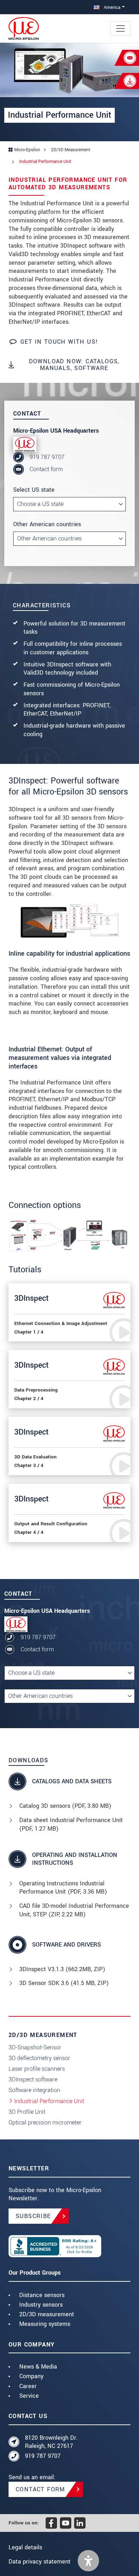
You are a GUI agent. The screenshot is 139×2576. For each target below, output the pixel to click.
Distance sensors (42, 2295)
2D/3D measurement (47, 2314)
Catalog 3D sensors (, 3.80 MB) (65, 1806)
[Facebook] (51, 2523)
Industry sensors (41, 2305)
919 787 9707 (47, 457)
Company (31, 2376)
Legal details (25, 2547)
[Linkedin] (80, 2523)
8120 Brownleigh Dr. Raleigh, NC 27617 (51, 2442)
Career (28, 2386)
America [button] (111, 7)
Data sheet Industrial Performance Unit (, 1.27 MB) (71, 1824)
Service (29, 2396)
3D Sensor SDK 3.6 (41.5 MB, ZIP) (64, 1983)
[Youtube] (66, 2523)
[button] (88, 2561)
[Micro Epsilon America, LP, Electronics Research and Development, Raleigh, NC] (69, 2246)
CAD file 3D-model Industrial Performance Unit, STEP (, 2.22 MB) (74, 1910)
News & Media (38, 2367)
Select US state (34, 490)
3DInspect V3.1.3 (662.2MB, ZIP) (62, 1969)
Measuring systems (45, 2324)
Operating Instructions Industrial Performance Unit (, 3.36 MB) (63, 1888)
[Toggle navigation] (120, 28)
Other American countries (47, 524)
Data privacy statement (40, 2562)
